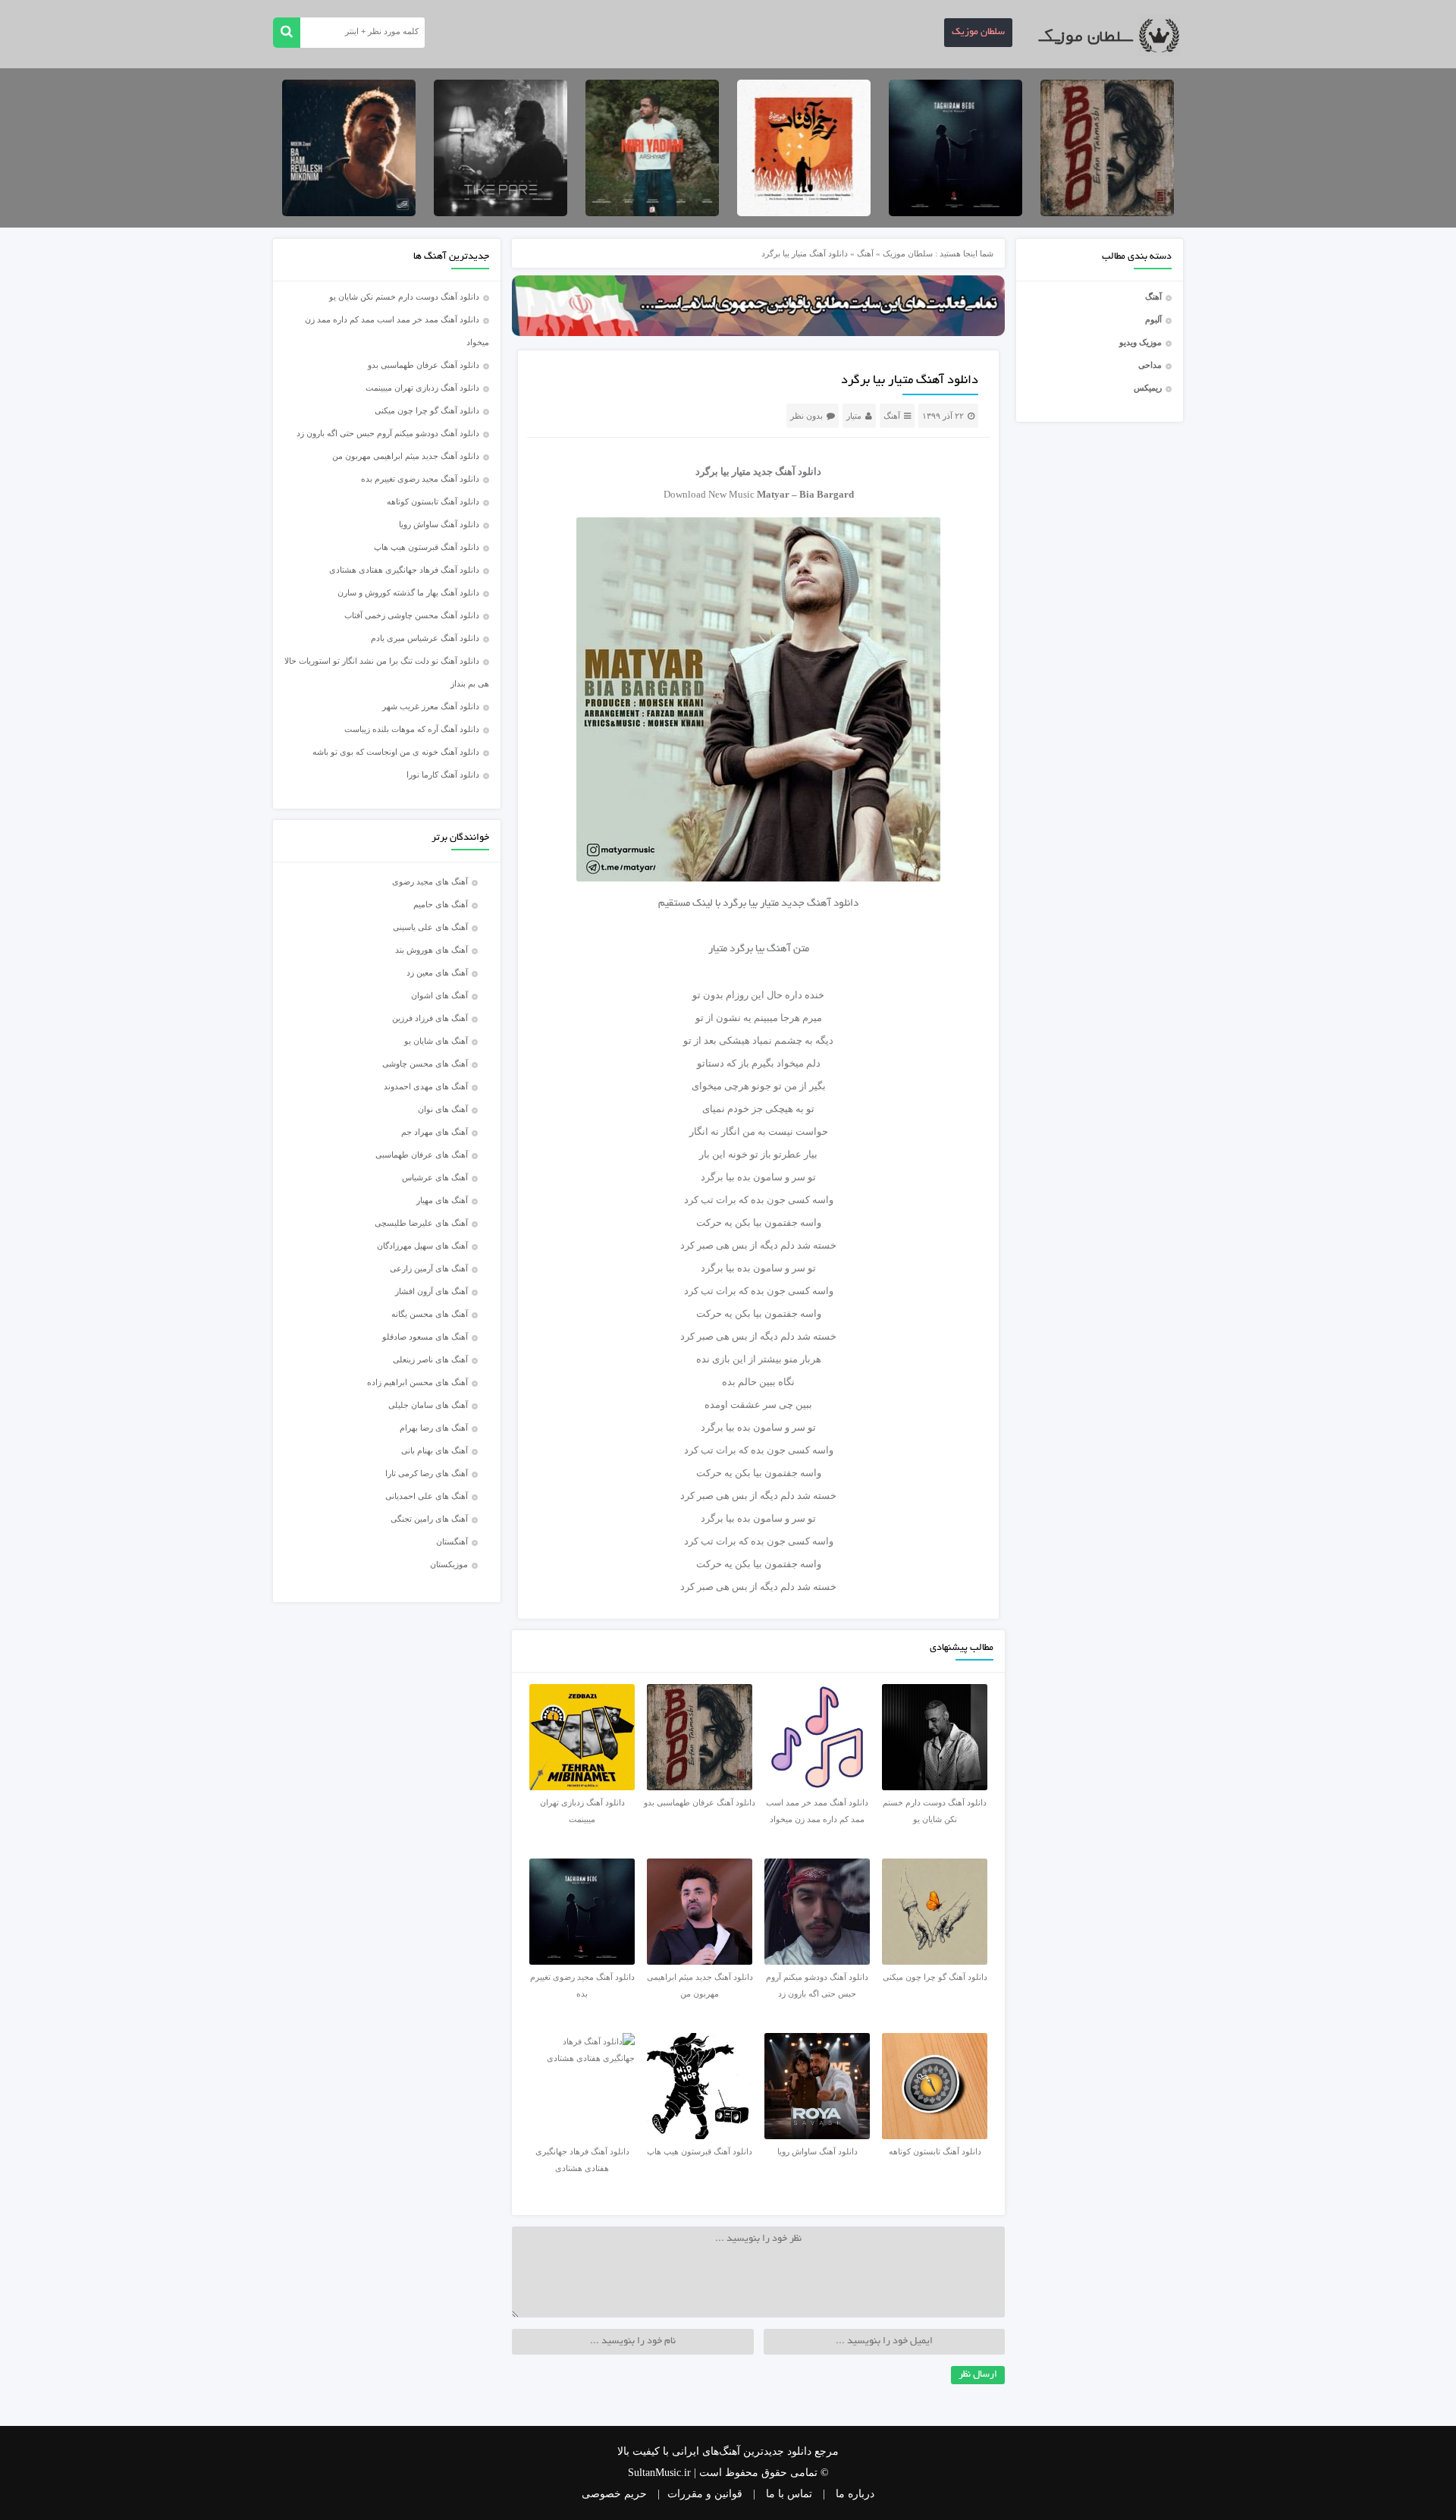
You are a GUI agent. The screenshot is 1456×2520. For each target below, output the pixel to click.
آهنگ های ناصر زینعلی (430, 1359)
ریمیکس (1148, 388)
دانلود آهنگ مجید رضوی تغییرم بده (420, 479)
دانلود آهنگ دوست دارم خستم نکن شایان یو (404, 297)
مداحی (1150, 365)
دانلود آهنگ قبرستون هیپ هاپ (427, 547)
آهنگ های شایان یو (436, 1041)
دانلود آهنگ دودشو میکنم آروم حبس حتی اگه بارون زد (388, 433)
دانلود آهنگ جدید (787, 471)
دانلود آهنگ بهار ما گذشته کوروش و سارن (408, 592)
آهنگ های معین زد (437, 972)
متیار (854, 416)
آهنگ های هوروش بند (431, 950)
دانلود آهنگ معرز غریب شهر (431, 706)
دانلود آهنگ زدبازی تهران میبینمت (422, 388)
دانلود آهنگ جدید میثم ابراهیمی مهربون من (406, 456)
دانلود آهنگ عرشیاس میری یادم (425, 638)
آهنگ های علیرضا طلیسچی (421, 1223)
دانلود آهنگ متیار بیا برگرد (910, 381)
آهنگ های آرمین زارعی (429, 1268)
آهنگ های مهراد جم (435, 1132)
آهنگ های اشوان (439, 995)
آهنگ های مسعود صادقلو (425, 1337)
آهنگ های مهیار (442, 1200)
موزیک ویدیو (1141, 342)
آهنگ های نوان (443, 1109)
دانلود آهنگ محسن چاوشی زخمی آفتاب (412, 615)
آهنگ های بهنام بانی (435, 1450)
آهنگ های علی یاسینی (430, 927)
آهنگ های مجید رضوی (430, 881)
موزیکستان (449, 1564)
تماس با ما (789, 2494)
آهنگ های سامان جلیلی (428, 1405)
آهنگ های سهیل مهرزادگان (422, 1246)
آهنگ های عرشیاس (435, 1177)
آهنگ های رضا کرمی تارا (427, 1473)
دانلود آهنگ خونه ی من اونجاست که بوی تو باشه (396, 752)
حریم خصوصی (614, 2494)
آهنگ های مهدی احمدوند (426, 1086)
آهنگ (1153, 297)
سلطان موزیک (978, 33)
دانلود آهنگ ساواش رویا (439, 524)
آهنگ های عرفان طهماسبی (422, 1155)
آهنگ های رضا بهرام (434, 1428)
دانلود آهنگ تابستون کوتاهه (433, 501)
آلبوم (1153, 319)
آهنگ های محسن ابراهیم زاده (417, 1382)
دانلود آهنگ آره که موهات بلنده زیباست (412, 729)
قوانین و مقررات (705, 2494)
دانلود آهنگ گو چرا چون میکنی (427, 410)
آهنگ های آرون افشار (431, 1291)
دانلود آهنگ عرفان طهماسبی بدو (424, 365)
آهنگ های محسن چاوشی (425, 1064)
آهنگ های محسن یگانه (430, 1314)
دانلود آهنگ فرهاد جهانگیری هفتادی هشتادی (404, 570)
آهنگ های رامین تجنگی (429, 1519)
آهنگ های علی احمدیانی (427, 1496)
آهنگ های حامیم (441, 904)
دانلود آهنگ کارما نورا (443, 775)
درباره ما (855, 2494)
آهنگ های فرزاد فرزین (430, 1018)
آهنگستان (452, 1541)
